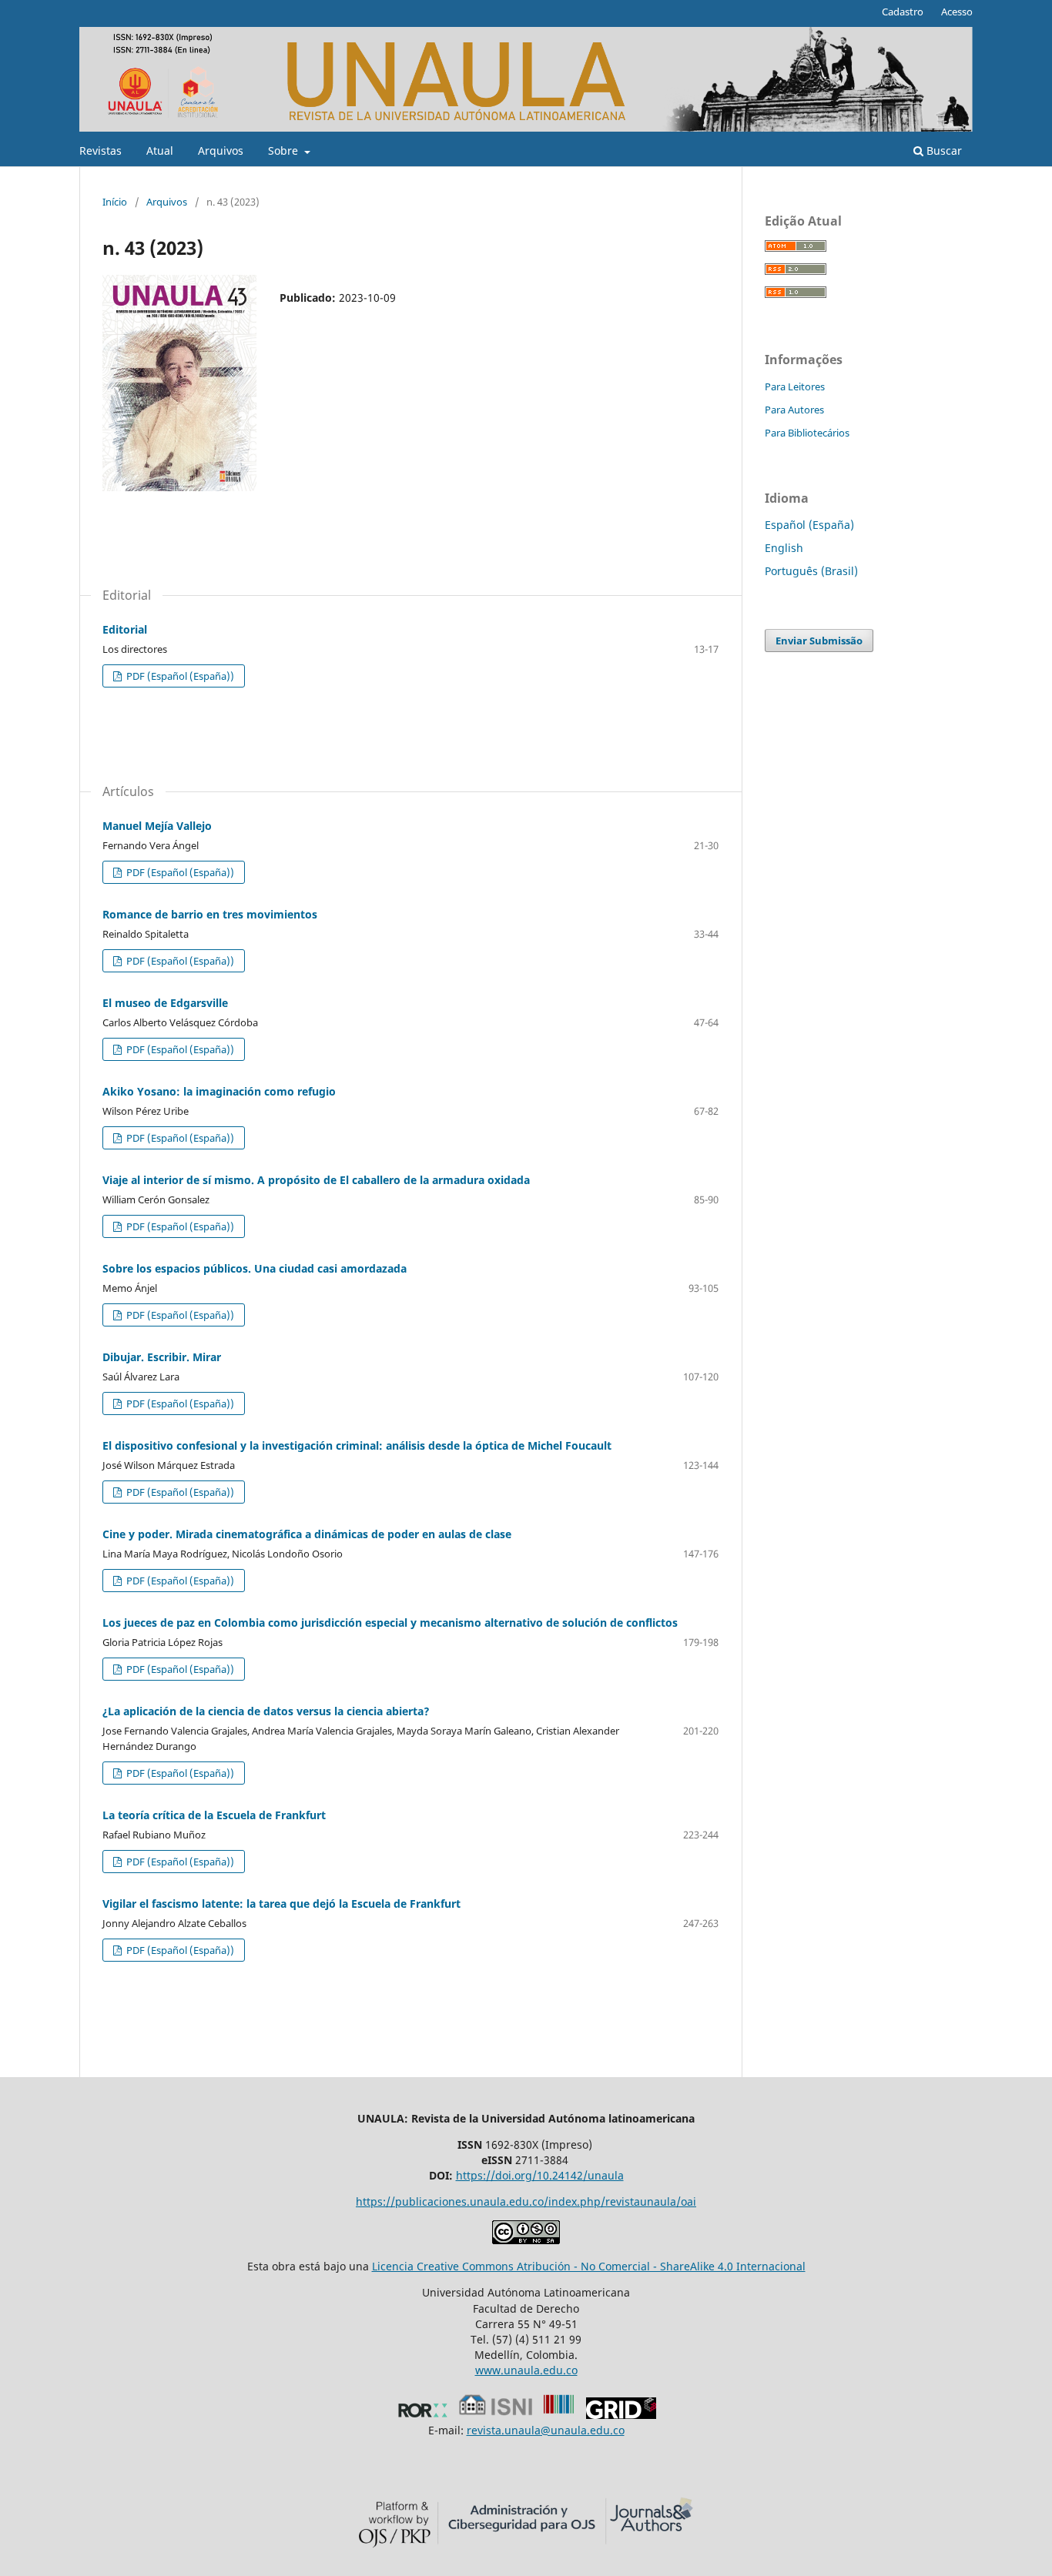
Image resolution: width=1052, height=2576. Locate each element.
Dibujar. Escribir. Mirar (162, 1357)
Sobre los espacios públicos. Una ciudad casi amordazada (255, 1268)
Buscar (943, 151)
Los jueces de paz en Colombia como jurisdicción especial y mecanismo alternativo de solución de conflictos (390, 1623)
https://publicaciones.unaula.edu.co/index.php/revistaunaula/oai (526, 2201)
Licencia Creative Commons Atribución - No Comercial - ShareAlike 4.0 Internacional (589, 2266)
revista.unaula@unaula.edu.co (546, 2430)
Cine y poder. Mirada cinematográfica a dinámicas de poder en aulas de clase (307, 1534)
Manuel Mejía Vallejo (157, 826)
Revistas (101, 151)
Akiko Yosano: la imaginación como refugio (219, 1091)
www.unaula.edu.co (526, 2370)
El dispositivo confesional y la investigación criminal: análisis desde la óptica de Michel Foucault (357, 1445)
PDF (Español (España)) (179, 676)
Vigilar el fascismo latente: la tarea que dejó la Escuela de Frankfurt (281, 1904)
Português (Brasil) (811, 571)
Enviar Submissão (819, 641)
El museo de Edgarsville (165, 1003)
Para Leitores (795, 386)
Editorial (125, 629)
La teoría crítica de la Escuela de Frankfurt (214, 1815)
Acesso (957, 12)
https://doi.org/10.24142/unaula (540, 2175)
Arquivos (221, 151)
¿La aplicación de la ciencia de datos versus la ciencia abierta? (266, 1711)
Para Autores (794, 410)
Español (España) (809, 525)
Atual (160, 151)
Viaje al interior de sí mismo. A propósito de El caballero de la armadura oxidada (316, 1180)
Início (115, 202)
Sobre (285, 151)
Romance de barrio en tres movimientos (210, 914)
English (784, 548)
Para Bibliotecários (807, 433)
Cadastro (903, 12)
